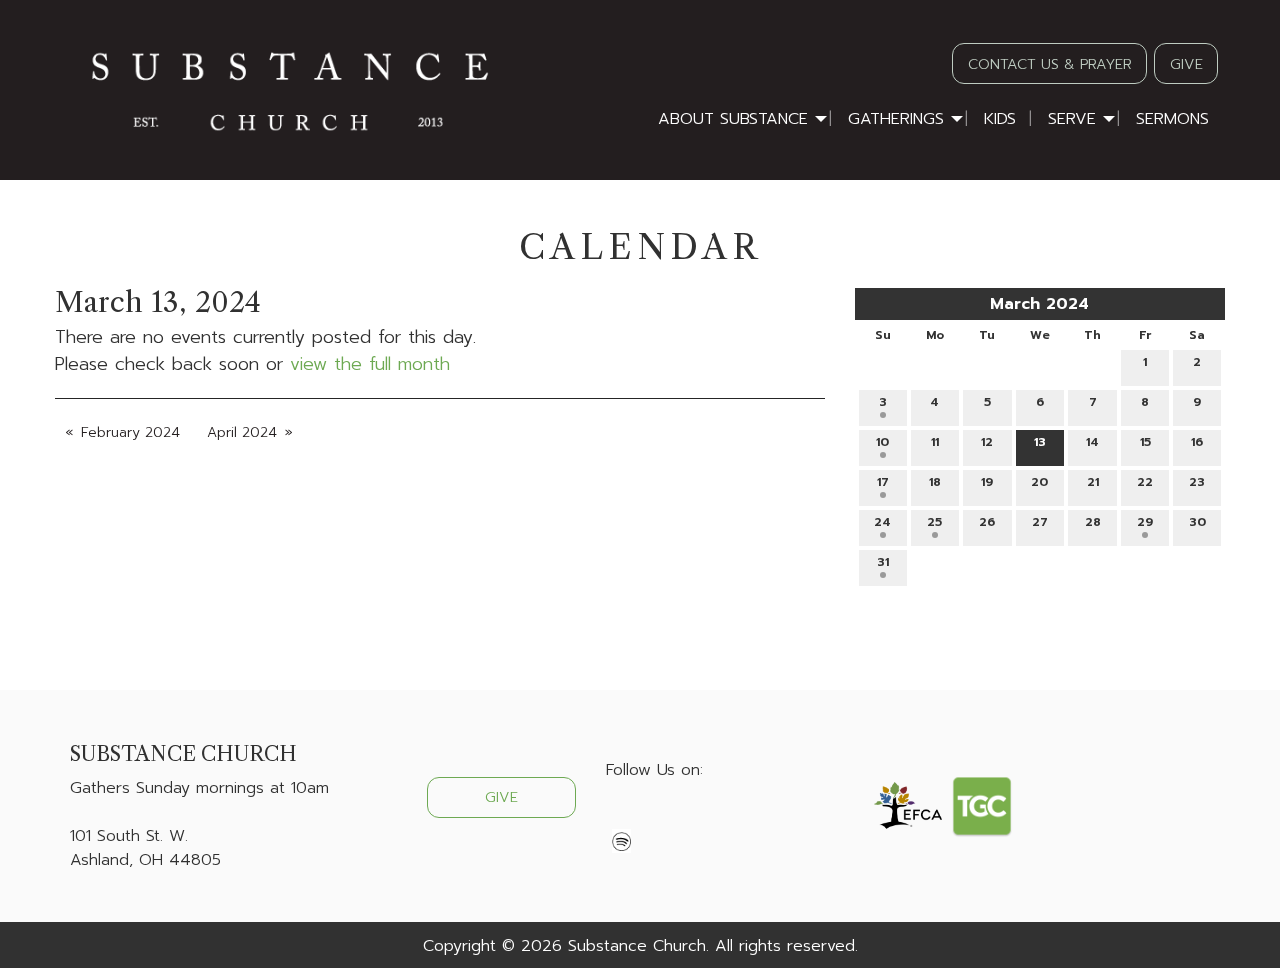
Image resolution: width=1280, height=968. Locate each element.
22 (1145, 482)
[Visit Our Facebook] (622, 817)
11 (935, 442)
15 (1145, 442)
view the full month (370, 364)
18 (935, 482)
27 (1040, 522)
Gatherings (896, 119)
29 (1145, 522)
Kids (1000, 119)
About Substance (733, 119)
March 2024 (1039, 304)
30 (1197, 522)
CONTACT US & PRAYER (1050, 64)
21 (1093, 482)
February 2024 (130, 432)
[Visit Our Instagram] (686, 817)
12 (987, 442)
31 (883, 562)
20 (1039, 482)
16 (1197, 442)
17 (883, 482)
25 (934, 522)
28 (1093, 522)
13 (1040, 442)
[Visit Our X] (654, 817)
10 (882, 442)
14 (1092, 442)
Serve (1072, 119)
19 (987, 482)
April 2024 (242, 432)
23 (1197, 482)
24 (882, 522)
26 (987, 522)
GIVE (1186, 64)
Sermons (1172, 119)
